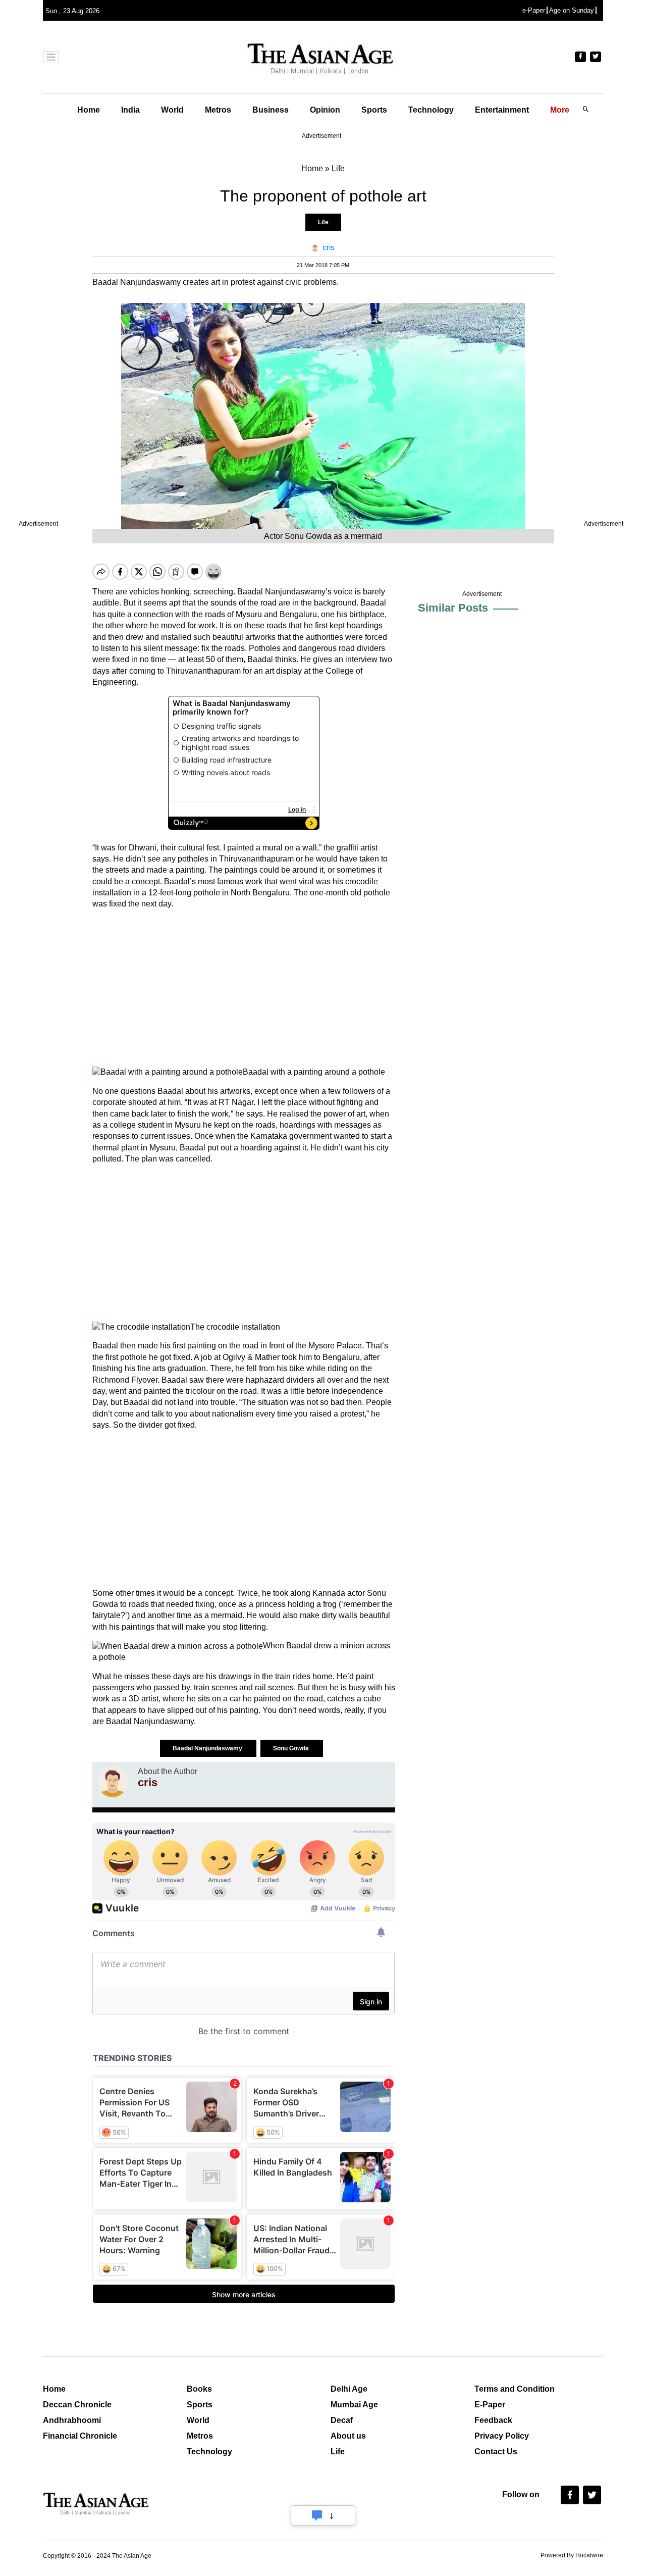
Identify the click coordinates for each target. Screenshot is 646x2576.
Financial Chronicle (80, 2436)
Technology (431, 110)
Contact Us (496, 2452)
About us (348, 2436)
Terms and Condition (515, 2389)
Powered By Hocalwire (572, 2555)
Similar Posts (453, 608)
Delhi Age (349, 2389)
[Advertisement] (244, 988)
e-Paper (534, 10)
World (172, 110)
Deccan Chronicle (77, 2405)
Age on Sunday (572, 10)
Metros (218, 110)
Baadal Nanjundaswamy (208, 1748)
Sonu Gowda (292, 1748)
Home (89, 110)
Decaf (342, 2420)
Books (199, 2389)
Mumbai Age (354, 2405)
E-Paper (490, 2405)
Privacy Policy (502, 2436)
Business (271, 110)
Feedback (493, 2420)
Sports (374, 110)
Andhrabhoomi (72, 2420)
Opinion (325, 110)
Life (323, 222)
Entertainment (502, 110)
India (130, 110)
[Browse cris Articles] (113, 1782)
